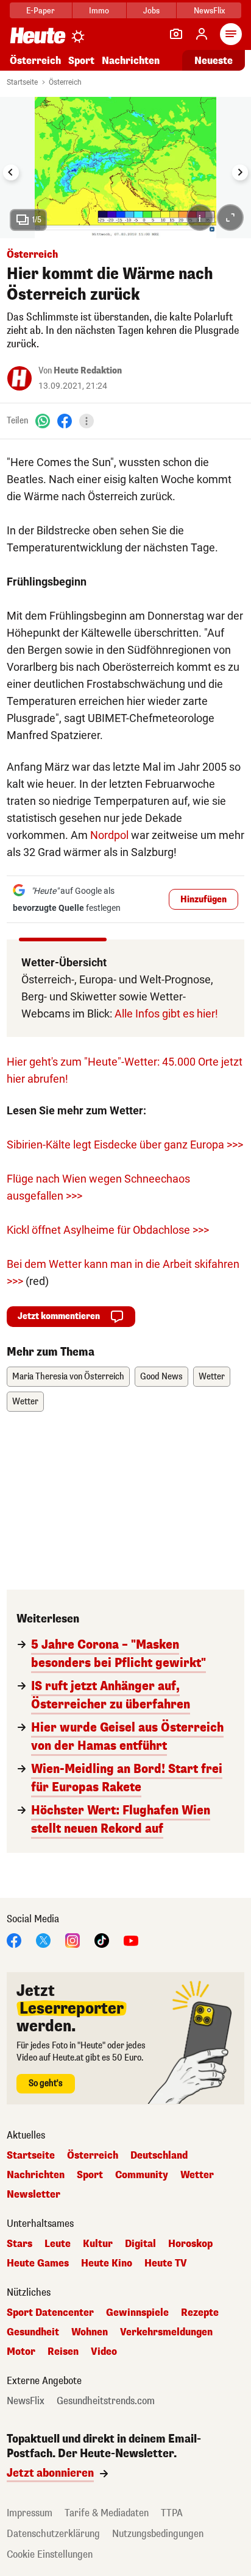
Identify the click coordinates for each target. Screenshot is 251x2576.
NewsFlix (209, 11)
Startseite (22, 82)
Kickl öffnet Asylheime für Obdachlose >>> (108, 1230)
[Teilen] (87, 421)
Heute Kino (107, 2263)
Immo (99, 11)
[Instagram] (72, 1940)
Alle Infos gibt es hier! (166, 1014)
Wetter (212, 1377)
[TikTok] (102, 1940)
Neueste (214, 61)
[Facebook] (65, 421)
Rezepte (200, 2313)
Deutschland (159, 2156)
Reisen (63, 2352)
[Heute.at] (38, 35)
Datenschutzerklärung (53, 2534)
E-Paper (41, 11)
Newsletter (34, 2195)
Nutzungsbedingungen (158, 2534)
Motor (21, 2352)
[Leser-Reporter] (176, 34)
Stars (19, 2244)
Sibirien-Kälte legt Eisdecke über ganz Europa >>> (125, 1145)
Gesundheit (33, 2332)
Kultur (98, 2244)
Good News (161, 1377)
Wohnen (90, 2332)
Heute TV (166, 2263)
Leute (58, 2244)
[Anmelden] (202, 34)
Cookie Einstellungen (50, 2554)
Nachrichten (36, 2175)
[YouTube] (131, 1940)
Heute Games (38, 2263)
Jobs (151, 11)
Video (104, 2352)
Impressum (30, 2513)
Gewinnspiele (137, 2313)
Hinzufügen (203, 900)
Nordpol (109, 835)
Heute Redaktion (88, 371)
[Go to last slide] (11, 172)
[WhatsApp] (43, 421)
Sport (81, 61)
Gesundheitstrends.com (106, 2401)
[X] (43, 1940)
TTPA (172, 2513)
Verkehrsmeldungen (166, 2332)
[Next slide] (240, 172)
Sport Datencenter (50, 2313)
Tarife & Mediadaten (107, 2513)
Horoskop (190, 2244)
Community (142, 2175)
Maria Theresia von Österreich (68, 1377)
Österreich (35, 61)
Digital (140, 2244)
